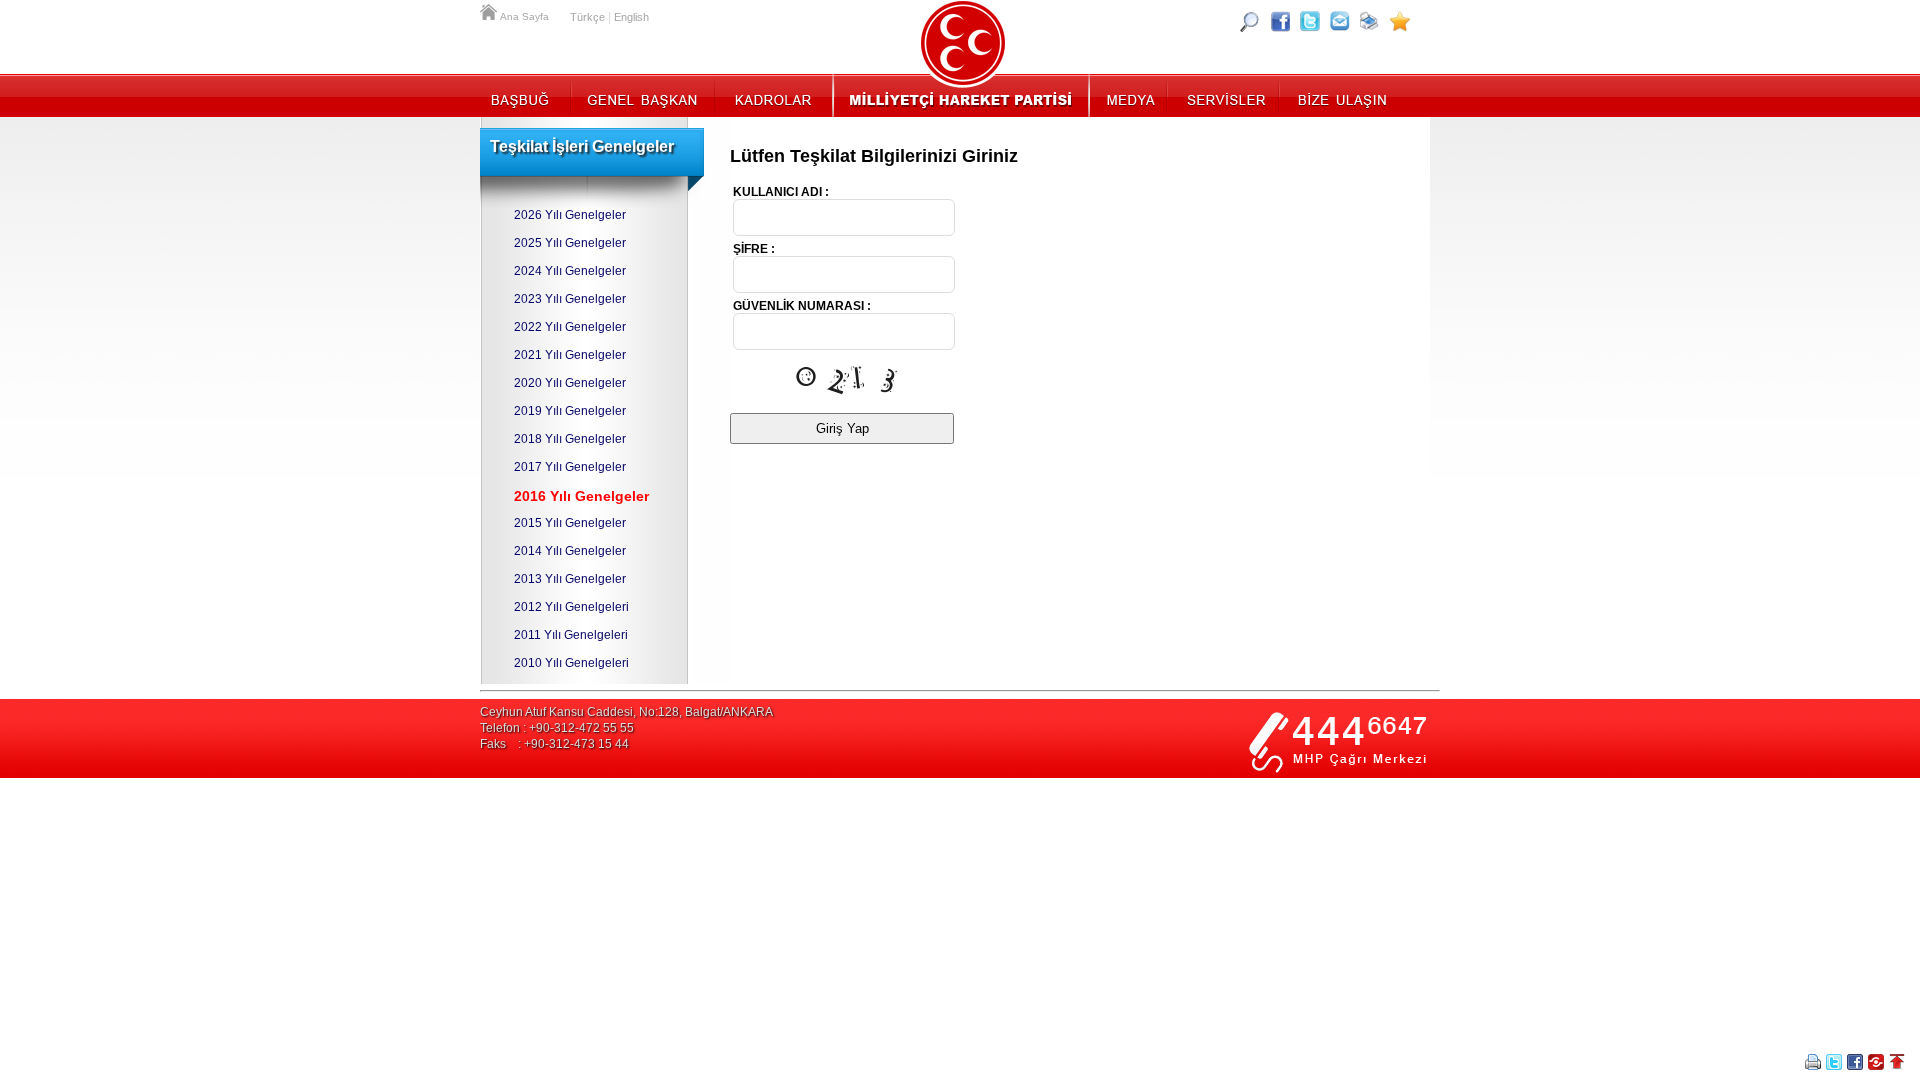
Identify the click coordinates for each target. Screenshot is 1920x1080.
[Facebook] (1280, 21)
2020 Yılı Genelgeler (570, 383)
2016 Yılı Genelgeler (581, 496)
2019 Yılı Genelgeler (570, 411)
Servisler (1224, 95)
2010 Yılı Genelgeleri (571, 663)
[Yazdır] (1370, 21)
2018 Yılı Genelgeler (570, 439)
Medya (1129, 95)
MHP (960, 95)
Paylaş (1876, 1062)
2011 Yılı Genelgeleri (571, 635)
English (631, 17)
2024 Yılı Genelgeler (570, 271)
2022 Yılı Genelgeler (570, 327)
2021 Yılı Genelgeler (570, 355)
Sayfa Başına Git (1897, 1062)
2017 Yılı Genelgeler (570, 467)
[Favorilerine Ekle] (1400, 21)
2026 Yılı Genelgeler (570, 215)
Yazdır (1813, 1062)
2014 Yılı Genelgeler (570, 551)
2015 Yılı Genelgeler (570, 523)
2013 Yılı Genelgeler (570, 579)
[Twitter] (1310, 21)
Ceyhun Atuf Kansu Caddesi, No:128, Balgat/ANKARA (626, 712)
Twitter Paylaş (1834, 1062)
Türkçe (587, 17)
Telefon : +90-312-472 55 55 (557, 728)
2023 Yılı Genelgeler (570, 299)
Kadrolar (772, 95)
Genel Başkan (643, 95)
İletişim (1340, 95)
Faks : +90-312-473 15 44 (554, 744)
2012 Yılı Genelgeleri (571, 607)
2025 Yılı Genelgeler (570, 243)
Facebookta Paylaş (1855, 1062)
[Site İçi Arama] (1250, 21)
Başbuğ (525, 95)
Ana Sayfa (490, 10)
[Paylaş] (1340, 21)
